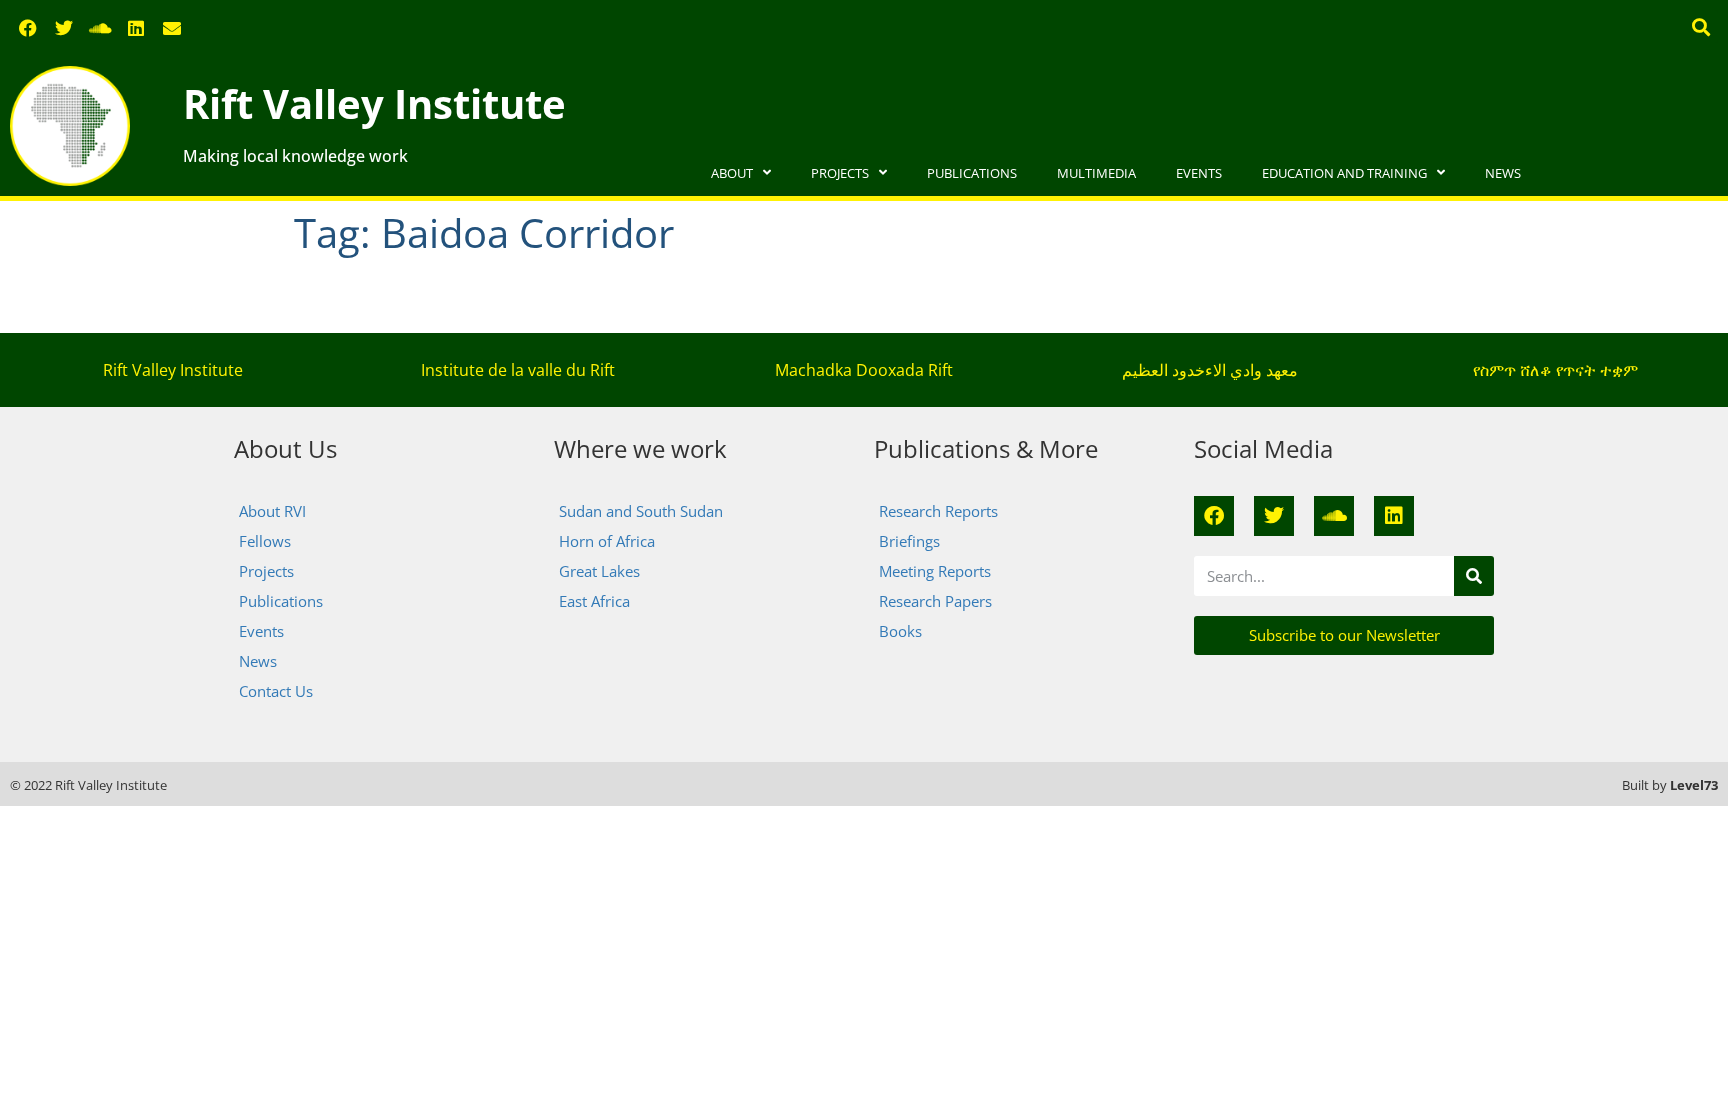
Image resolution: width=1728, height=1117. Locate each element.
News (1503, 173)
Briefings (909, 541)
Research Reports (938, 511)
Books (900, 631)
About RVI (272, 511)
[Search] (1474, 576)
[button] (1701, 26)
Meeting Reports (935, 571)
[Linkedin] (136, 28)
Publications (972, 173)
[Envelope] (172, 28)
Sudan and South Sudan (641, 511)
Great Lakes (599, 571)
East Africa (594, 601)
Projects (840, 173)
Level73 (1694, 785)
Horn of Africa (607, 541)
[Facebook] (28, 28)
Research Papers (935, 601)
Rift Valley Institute (374, 103)
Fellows (265, 541)
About (732, 173)
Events (1199, 173)
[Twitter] (64, 28)
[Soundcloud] (100, 28)
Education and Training (1344, 173)
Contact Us (276, 691)
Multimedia (1096, 173)
